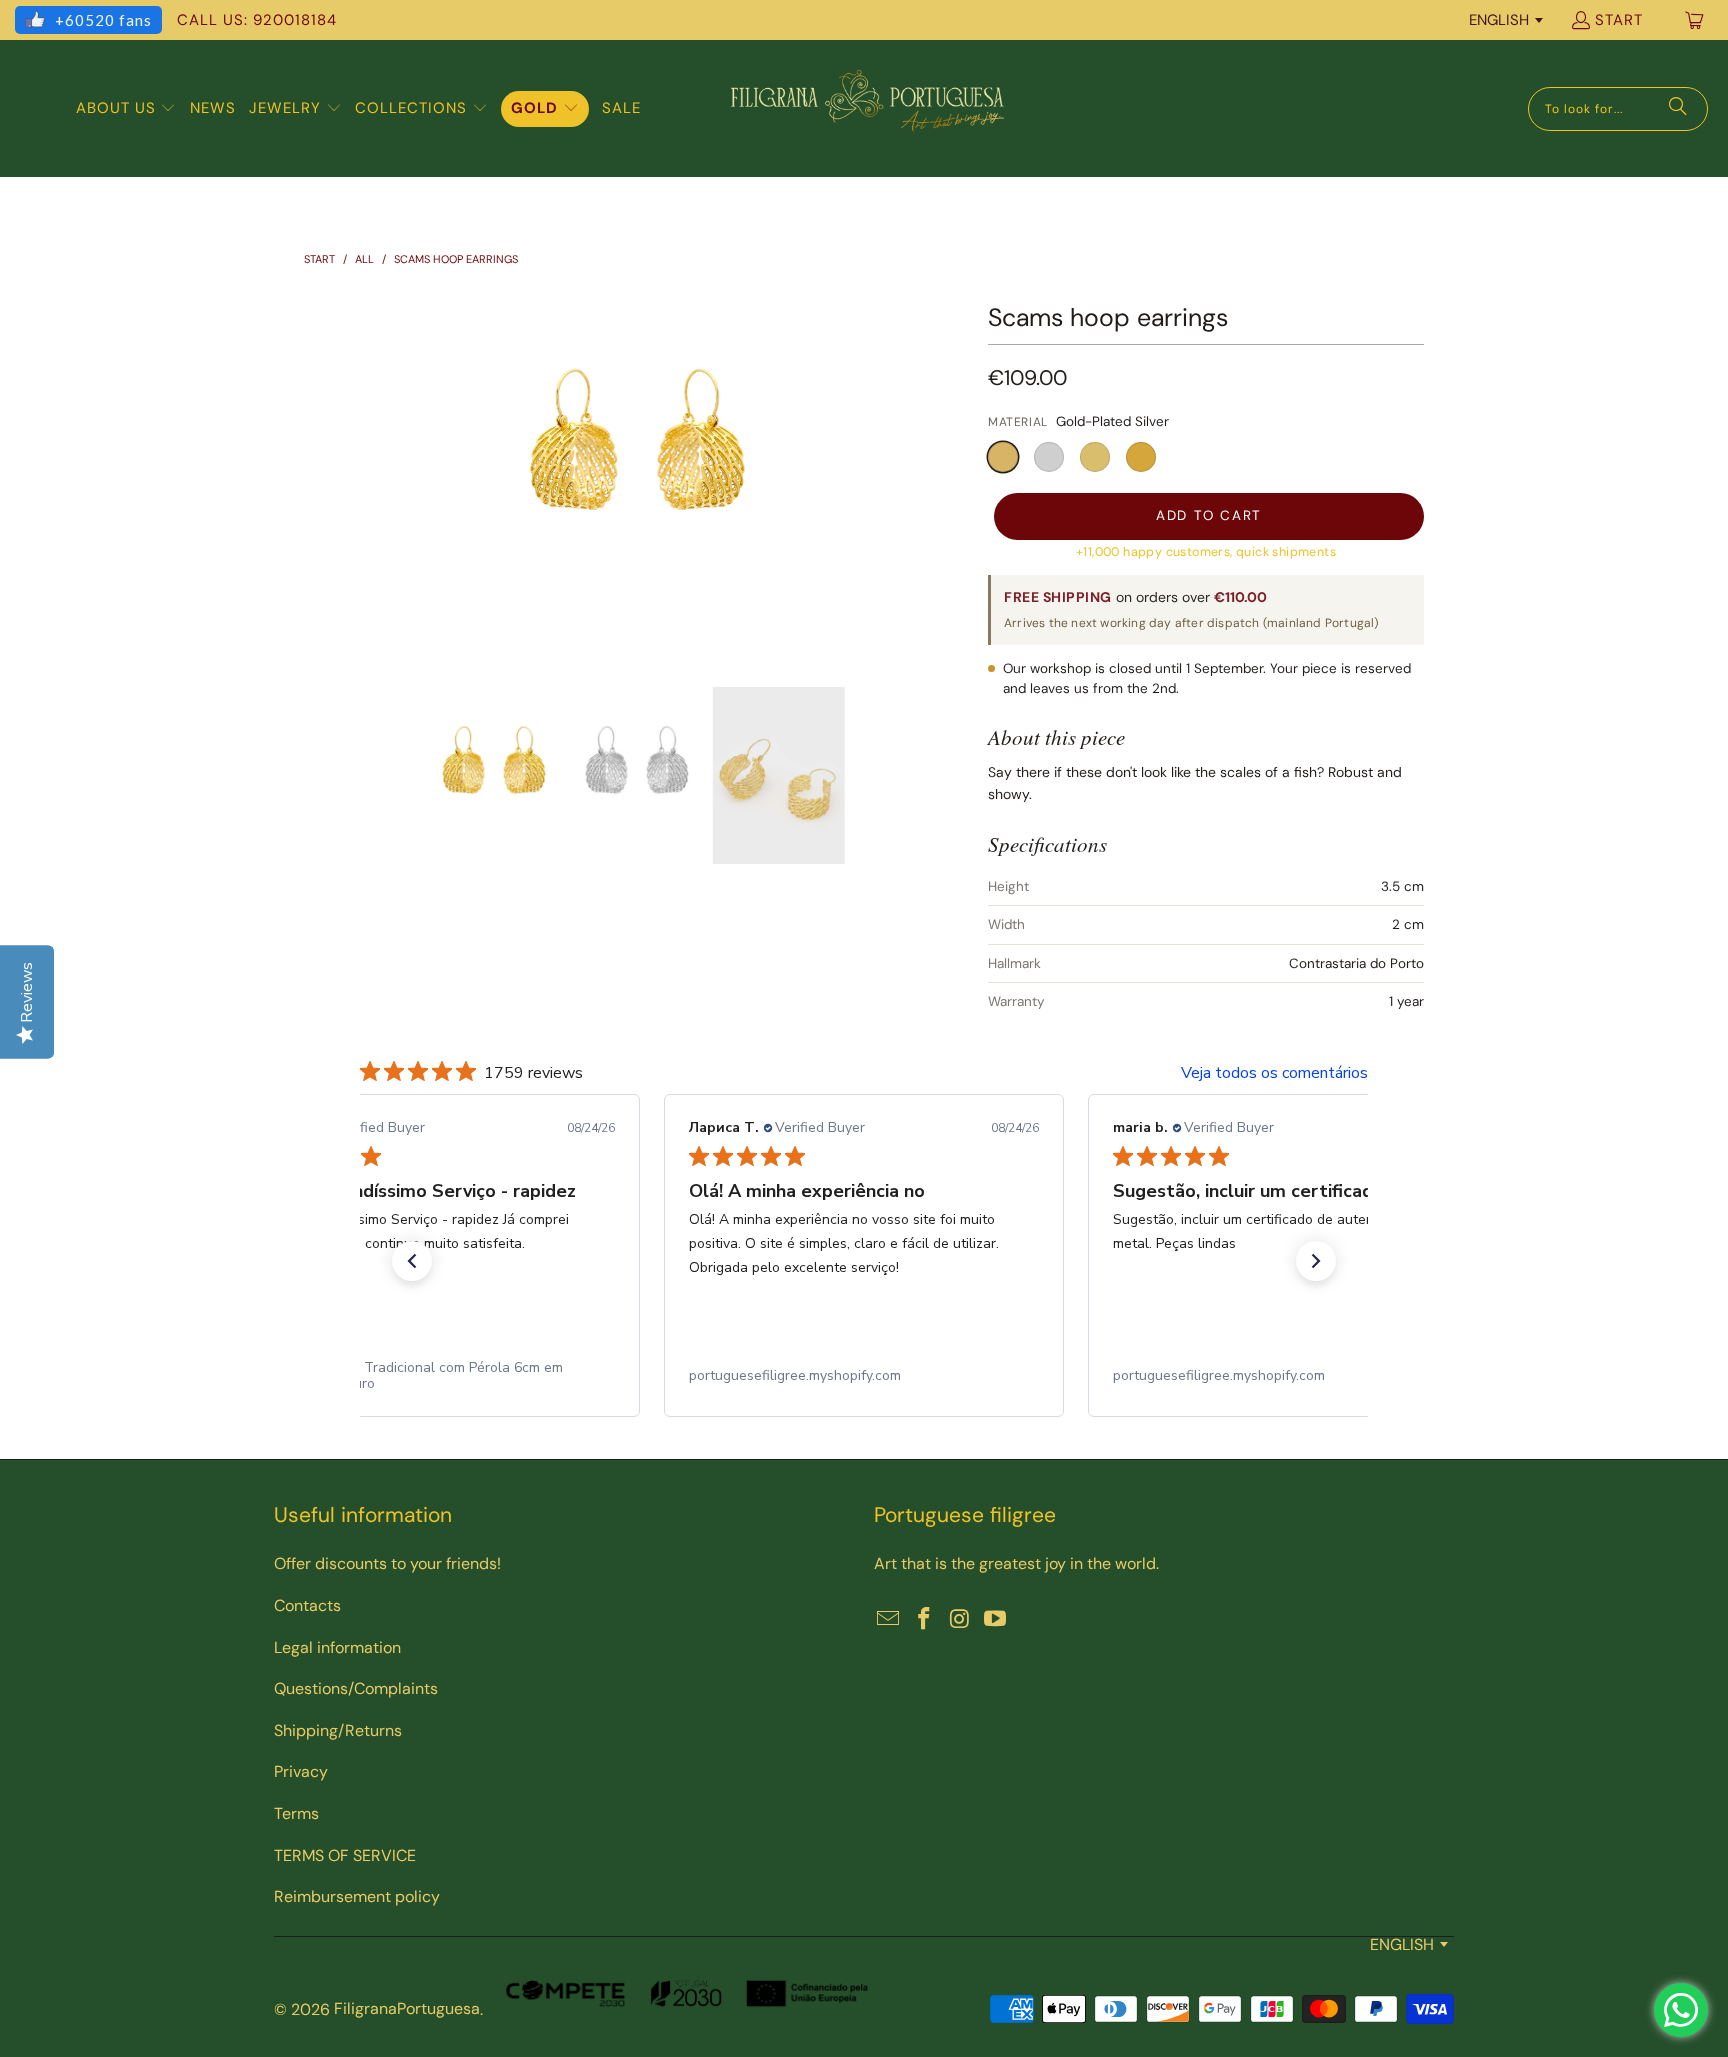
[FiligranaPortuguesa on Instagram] (960, 1620)
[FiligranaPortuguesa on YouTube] (996, 1620)
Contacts (307, 1605)
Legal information (337, 1647)
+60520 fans (103, 20)
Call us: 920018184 (257, 20)
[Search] (1678, 109)
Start (1619, 20)
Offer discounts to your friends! (387, 1563)
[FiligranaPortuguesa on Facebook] (925, 1620)
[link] (440, 1376)
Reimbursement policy (357, 1896)
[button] (126, 109)
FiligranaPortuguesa (407, 2008)
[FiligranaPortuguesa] (867, 108)
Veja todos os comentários (1274, 1073)
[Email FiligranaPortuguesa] (889, 1620)
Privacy (301, 1771)
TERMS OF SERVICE (345, 1855)
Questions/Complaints (356, 1688)
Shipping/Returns (338, 1730)
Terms (296, 1813)
